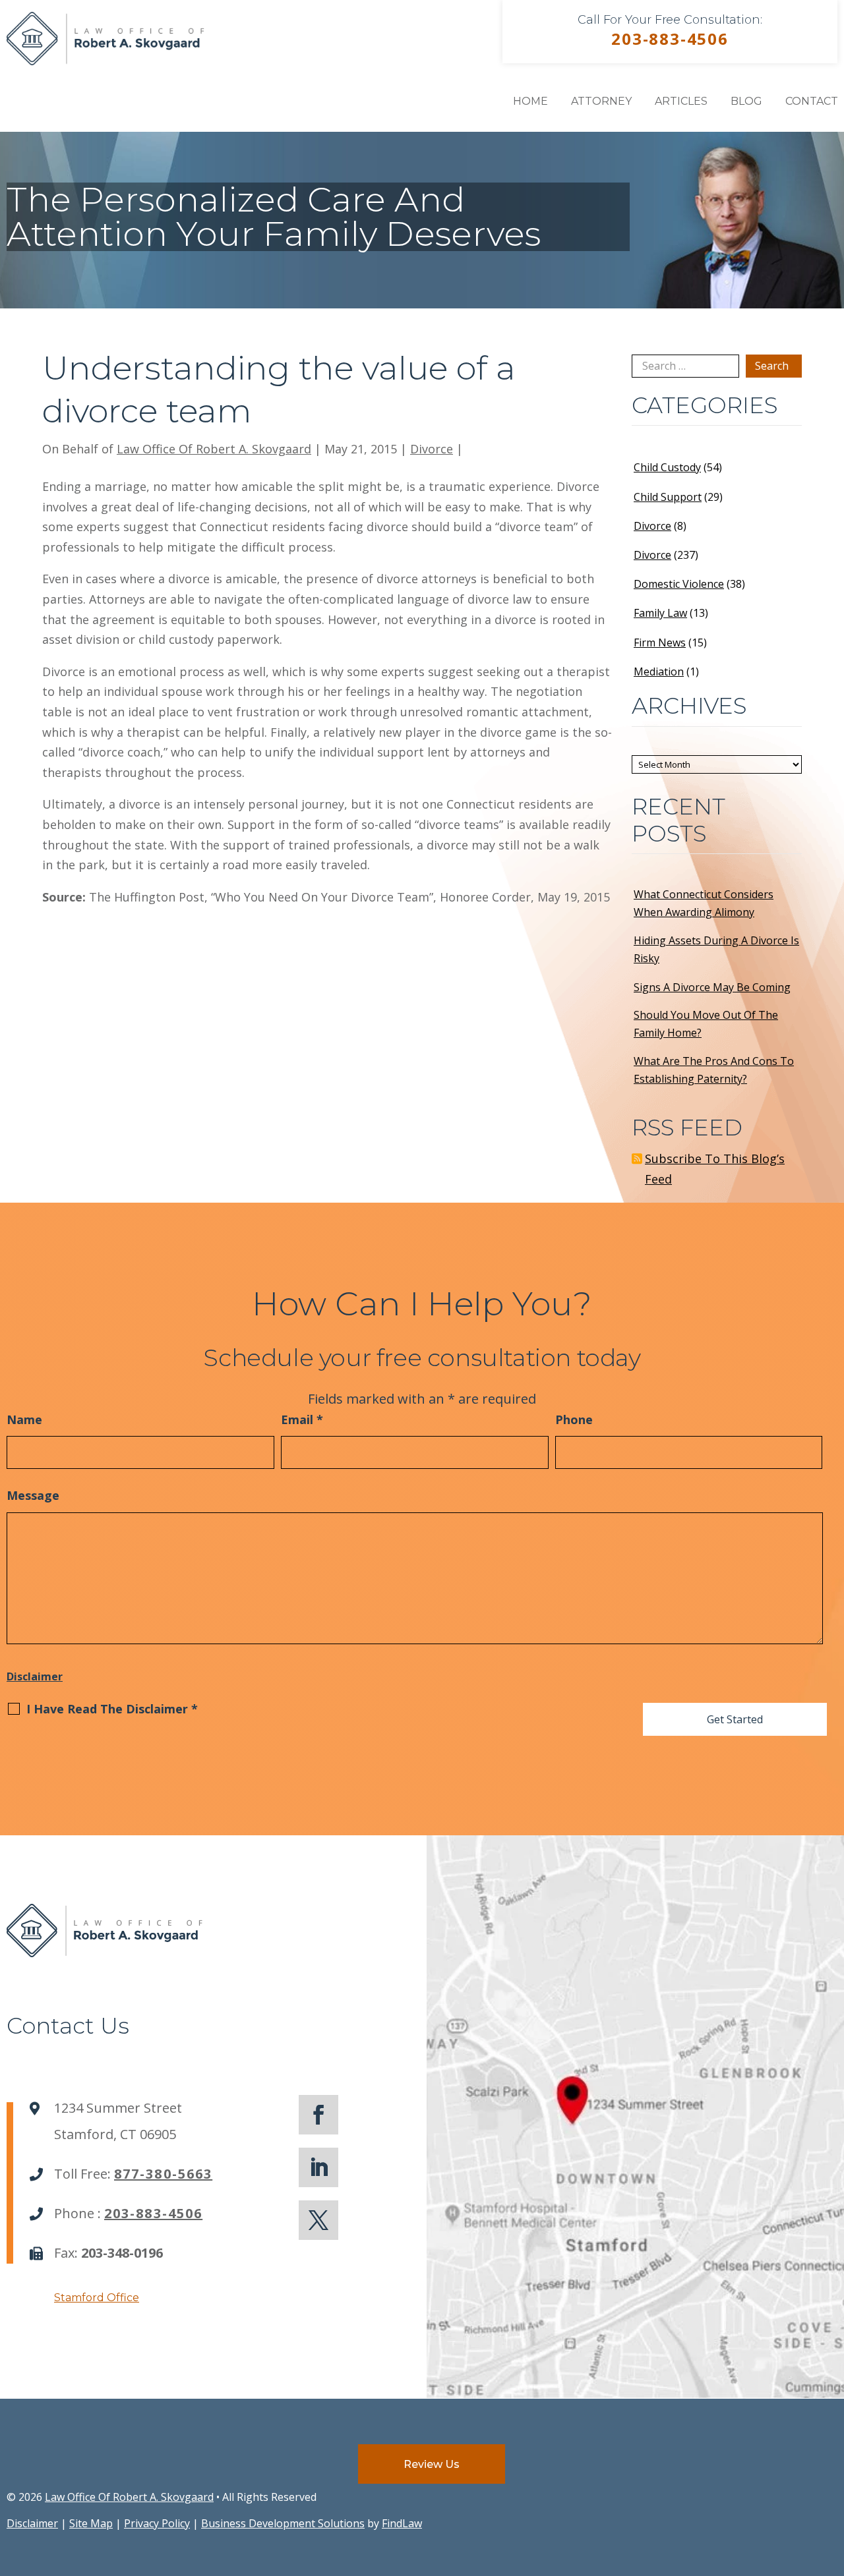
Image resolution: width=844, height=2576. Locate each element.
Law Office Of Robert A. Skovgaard (214, 449)
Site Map (91, 2523)
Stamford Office (97, 2298)
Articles (681, 101)
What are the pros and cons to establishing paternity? (714, 1070)
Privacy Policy (157, 2523)
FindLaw (402, 2523)
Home (530, 101)
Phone (574, 1419)
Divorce (432, 449)
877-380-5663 (163, 2174)
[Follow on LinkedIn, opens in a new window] (318, 2167)
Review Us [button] (432, 2464)
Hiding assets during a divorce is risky (716, 949)
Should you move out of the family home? (706, 1024)
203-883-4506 (670, 39)
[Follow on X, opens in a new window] (318, 2220)
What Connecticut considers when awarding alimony (704, 903)
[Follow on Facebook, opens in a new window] (318, 2115)
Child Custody (667, 467)
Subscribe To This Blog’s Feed (715, 1169)
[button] (831, 2480)
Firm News (660, 643)
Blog (746, 101)
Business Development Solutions (283, 2523)
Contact (812, 101)
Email (302, 1419)
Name (24, 1419)
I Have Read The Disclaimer (112, 1709)
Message (33, 1495)
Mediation (659, 672)
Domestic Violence (679, 584)
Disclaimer (35, 1676)
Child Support (668, 497)
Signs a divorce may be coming (712, 987)
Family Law (660, 613)
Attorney (601, 101)
